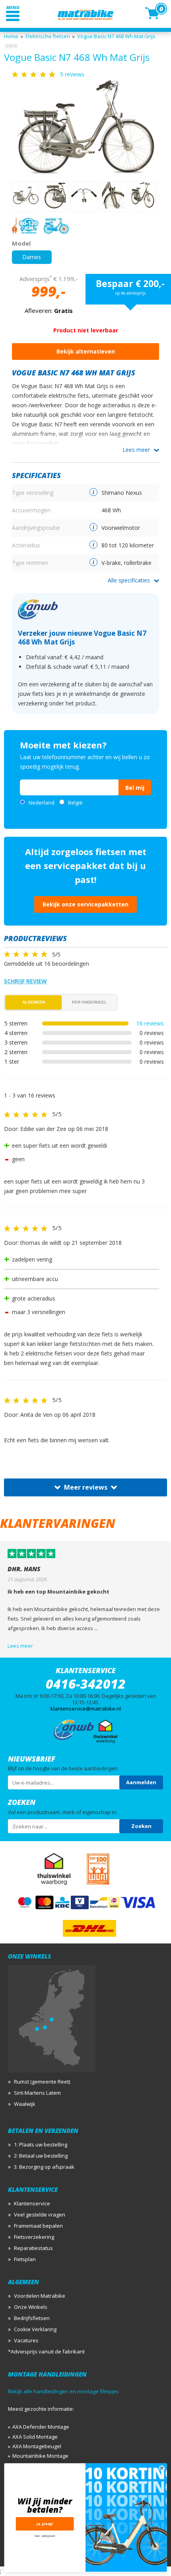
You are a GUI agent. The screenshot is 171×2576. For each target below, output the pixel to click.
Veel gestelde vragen (40, 2215)
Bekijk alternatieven (86, 351)
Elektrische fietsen (48, 36)
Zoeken (141, 1826)
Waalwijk (25, 2104)
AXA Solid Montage (35, 2437)
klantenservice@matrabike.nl (86, 1709)
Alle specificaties (129, 580)
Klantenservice (32, 2203)
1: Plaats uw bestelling (41, 2144)
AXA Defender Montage (41, 2427)
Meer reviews (86, 1487)
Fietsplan (25, 2259)
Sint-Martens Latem (37, 2093)
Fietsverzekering (34, 2237)
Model (21, 243)
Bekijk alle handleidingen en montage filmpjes (63, 2391)
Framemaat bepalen (38, 2226)
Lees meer (136, 450)
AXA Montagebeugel (37, 2446)
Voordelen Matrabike (40, 2296)
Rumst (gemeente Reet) (42, 2082)
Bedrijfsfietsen (32, 2318)
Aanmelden (141, 1782)
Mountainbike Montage (40, 2456)
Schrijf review (25, 981)
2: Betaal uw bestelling (41, 2156)
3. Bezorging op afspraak (44, 2167)
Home (11, 36)
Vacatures (26, 2340)
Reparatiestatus (33, 2248)
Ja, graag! (45, 2524)
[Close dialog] (162, 2468)
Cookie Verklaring (35, 2329)
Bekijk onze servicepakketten (85, 904)
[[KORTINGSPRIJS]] (85, 127)
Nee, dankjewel (45, 2536)
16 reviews (150, 1023)
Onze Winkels (31, 2307)
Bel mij (135, 788)
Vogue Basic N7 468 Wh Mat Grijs (116, 36)
